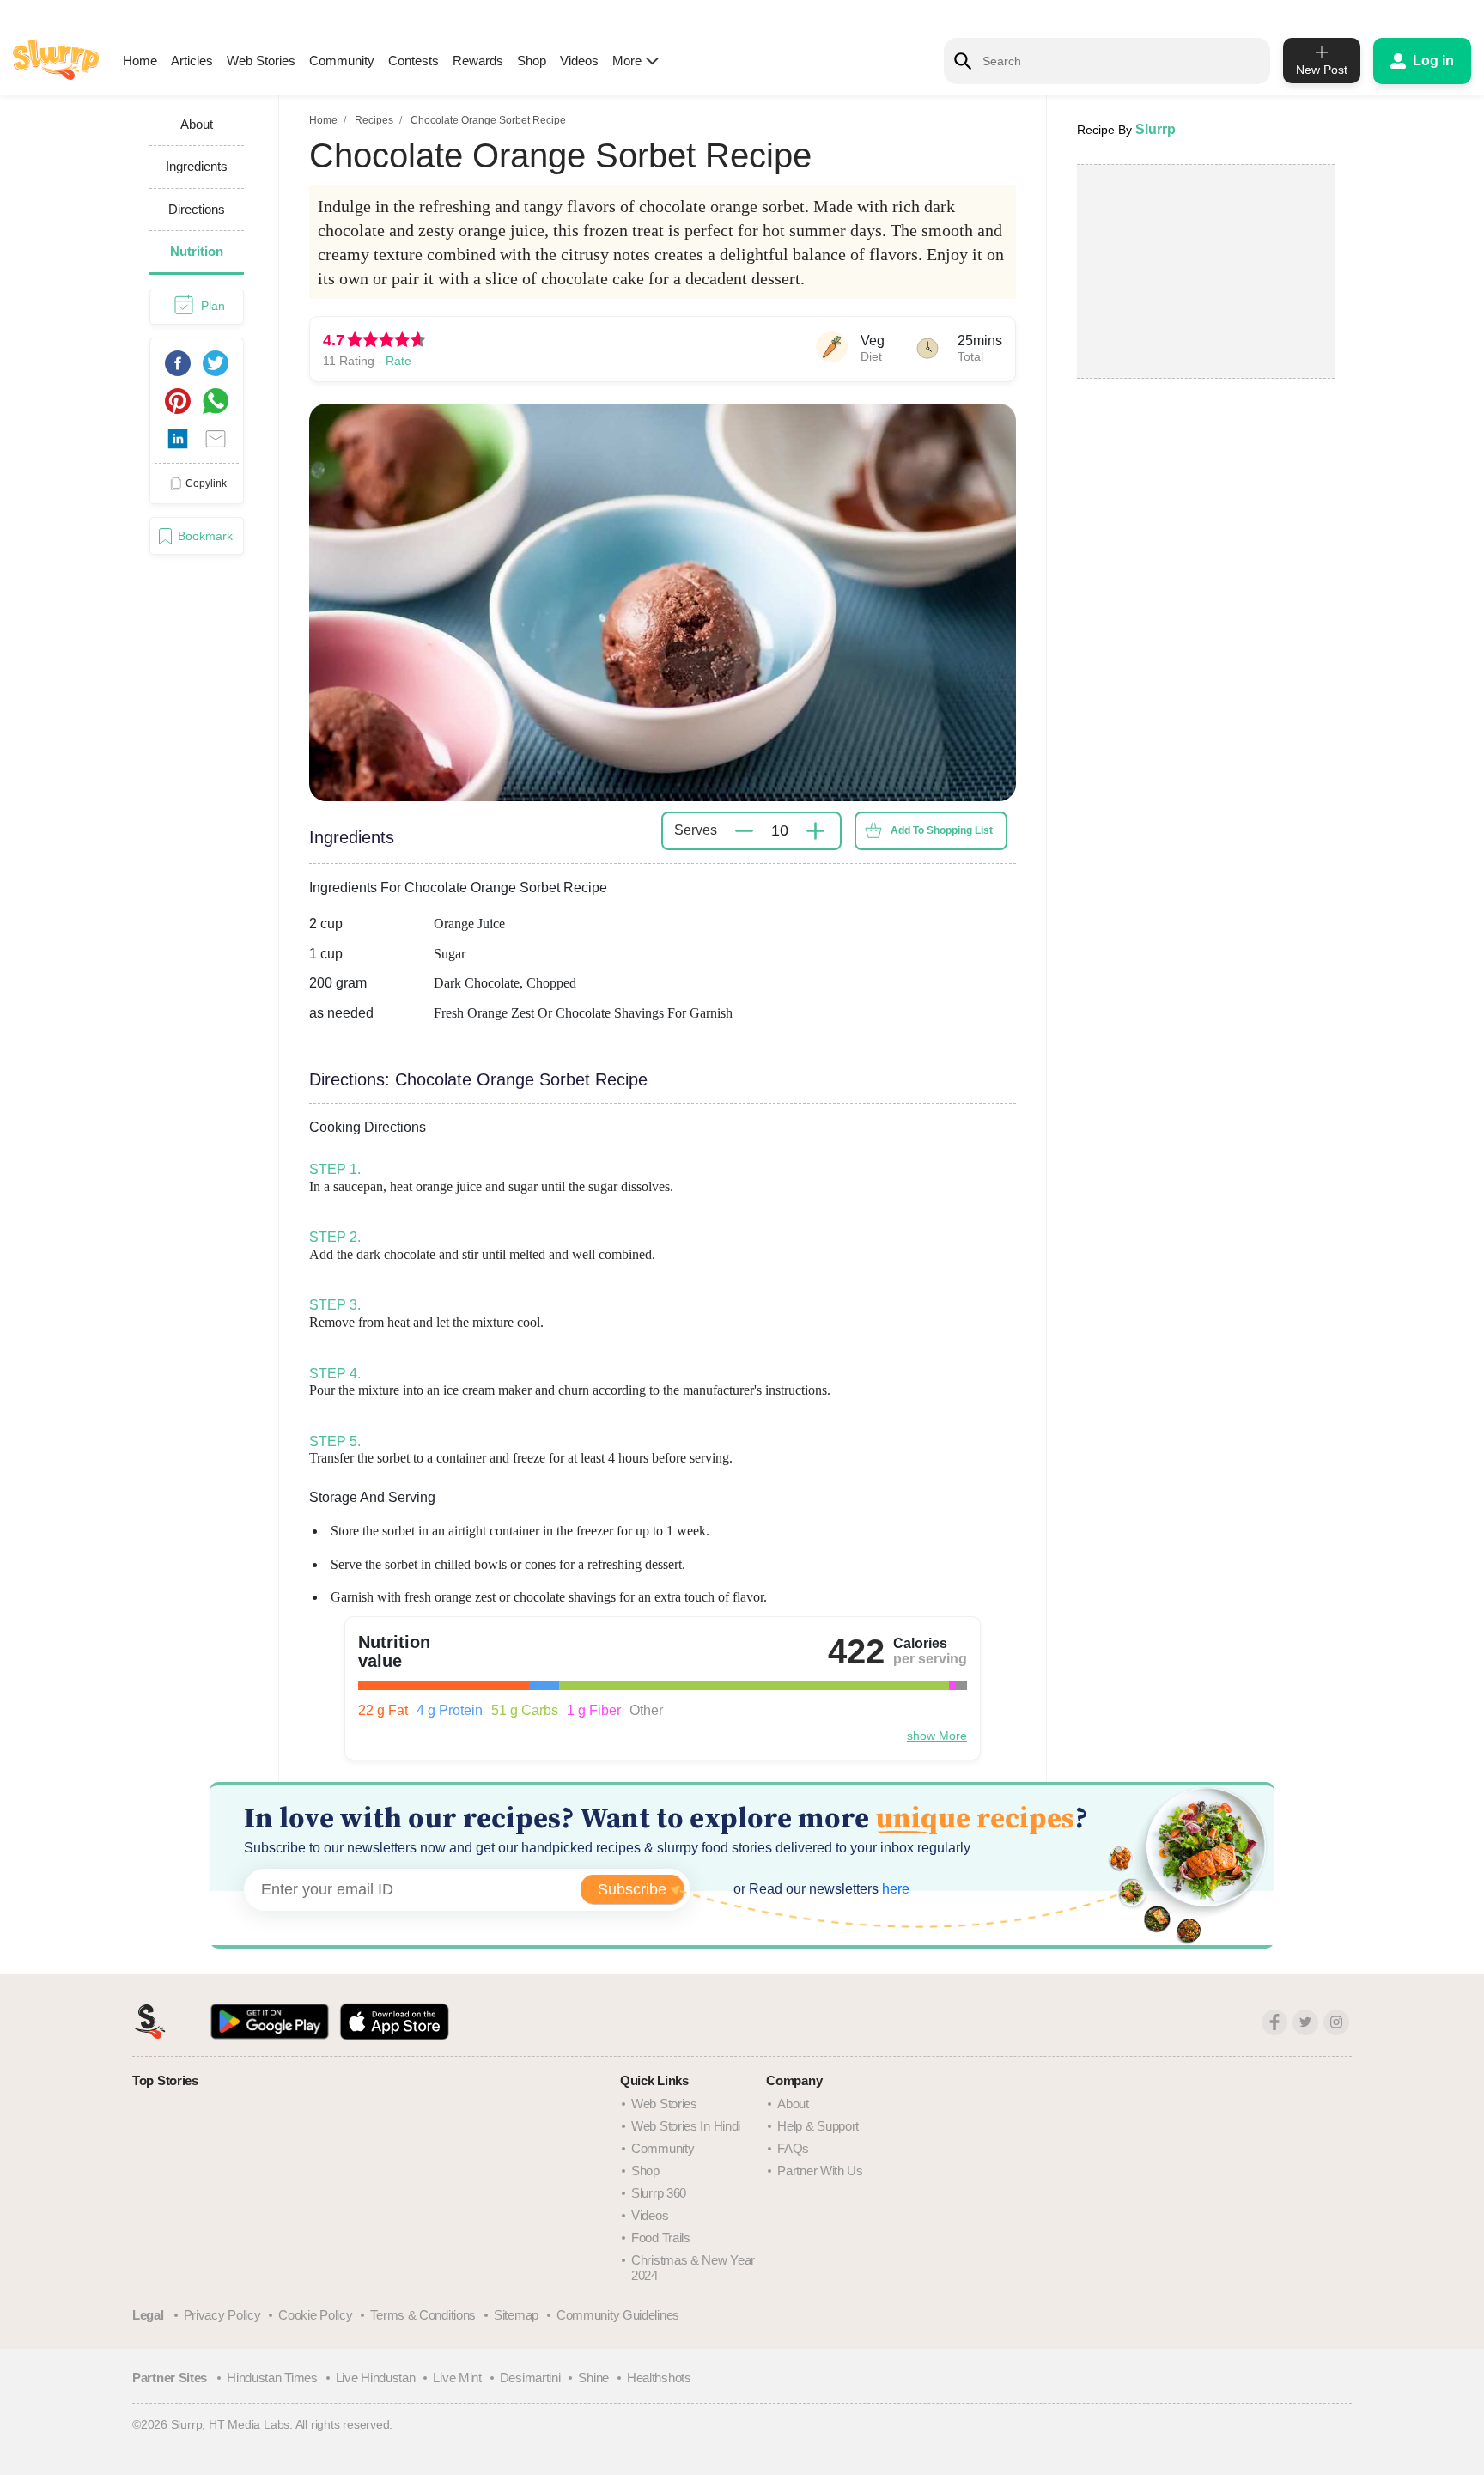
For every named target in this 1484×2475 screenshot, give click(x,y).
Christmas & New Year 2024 (693, 2268)
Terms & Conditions (423, 2315)
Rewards (478, 61)
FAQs (793, 2148)
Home (140, 61)
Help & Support (818, 2126)
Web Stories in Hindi (686, 2126)
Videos (579, 61)
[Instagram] (1336, 2022)
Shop (532, 61)
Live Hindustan (376, 2378)
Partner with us (820, 2171)
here (894, 1889)
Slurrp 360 (659, 2193)
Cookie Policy (315, 2315)
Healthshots (659, 2378)
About (793, 2104)
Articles (192, 61)
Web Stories (261, 61)
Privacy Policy (222, 2315)
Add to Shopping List (942, 830)
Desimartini (530, 2378)
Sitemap (516, 2315)
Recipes (374, 120)
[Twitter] (1305, 2022)
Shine (593, 2378)
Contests (414, 61)
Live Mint (457, 2378)
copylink (206, 483)
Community (342, 61)
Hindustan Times (272, 2378)
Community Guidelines (618, 2315)
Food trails (661, 2238)
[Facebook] (1274, 2022)
